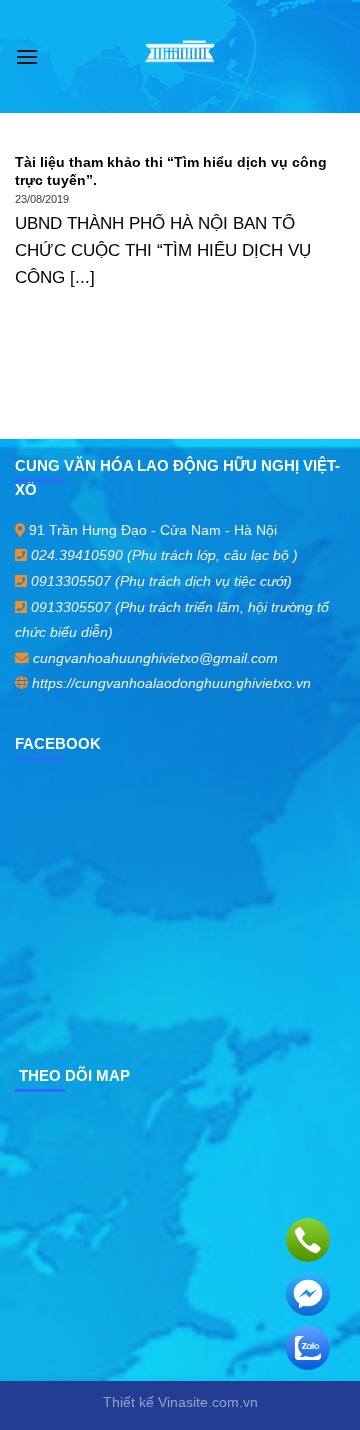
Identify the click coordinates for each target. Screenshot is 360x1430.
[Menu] (27, 56)
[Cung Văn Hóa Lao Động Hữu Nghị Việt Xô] (180, 57)
